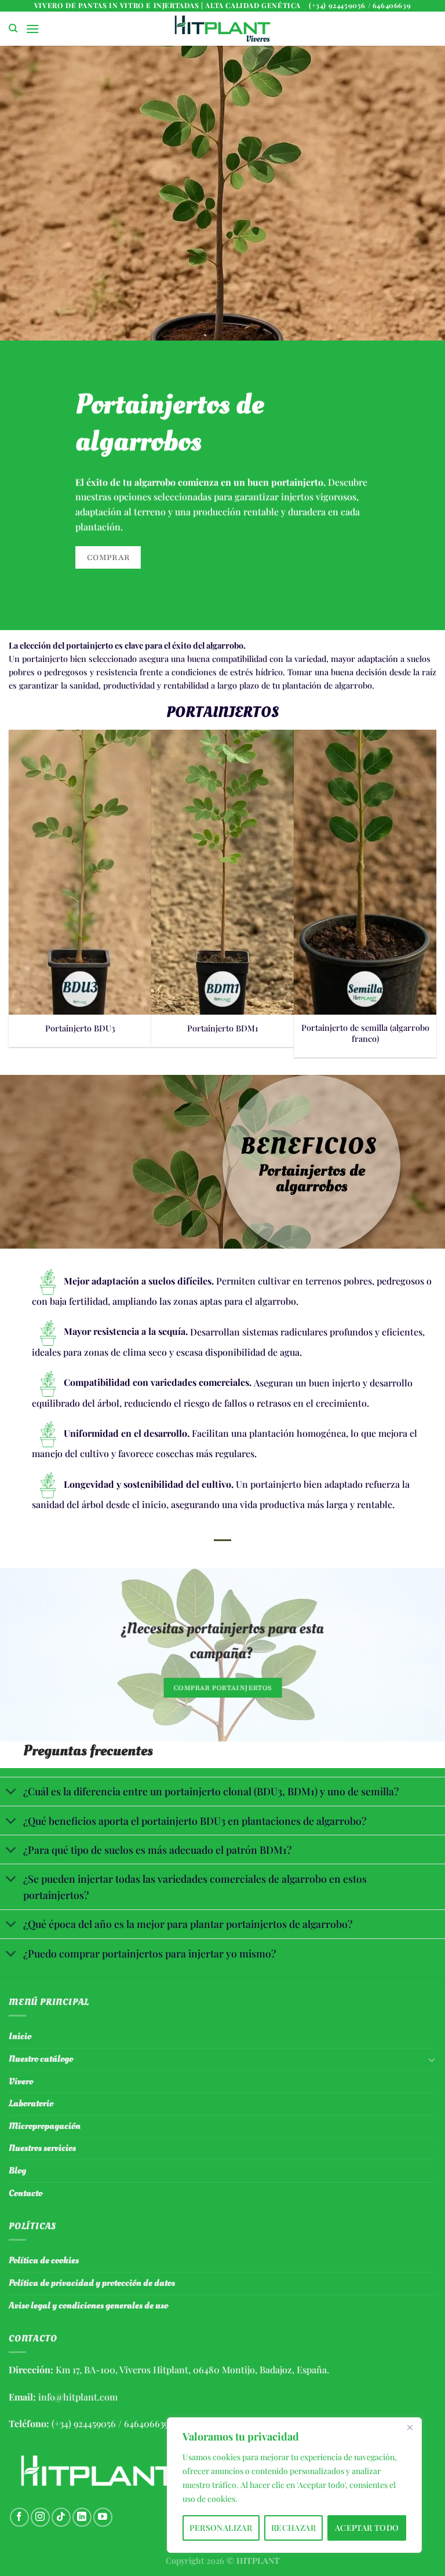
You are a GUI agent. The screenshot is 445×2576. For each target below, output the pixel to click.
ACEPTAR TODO (367, 2528)
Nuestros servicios (42, 2148)
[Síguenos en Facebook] (19, 2517)
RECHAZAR (293, 2528)
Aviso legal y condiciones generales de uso (88, 2306)
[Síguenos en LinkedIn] (82, 2517)
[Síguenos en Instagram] (40, 2517)
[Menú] (32, 29)
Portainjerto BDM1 (222, 1028)
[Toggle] (11, 1793)
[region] (294, 2485)
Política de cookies (44, 2260)
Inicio (20, 2036)
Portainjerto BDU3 (80, 1028)
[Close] (410, 2427)
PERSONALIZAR (221, 2528)
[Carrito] (427, 29)
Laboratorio (31, 2103)
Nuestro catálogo (41, 2059)
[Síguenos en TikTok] (61, 2517)
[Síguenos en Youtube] (103, 2517)
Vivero (21, 2081)
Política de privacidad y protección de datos (92, 2283)
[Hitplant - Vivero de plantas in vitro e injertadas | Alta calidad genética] (222, 29)
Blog (17, 2171)
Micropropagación (45, 2126)
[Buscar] (13, 28)
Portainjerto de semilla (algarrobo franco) (365, 1033)
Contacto (25, 2193)
